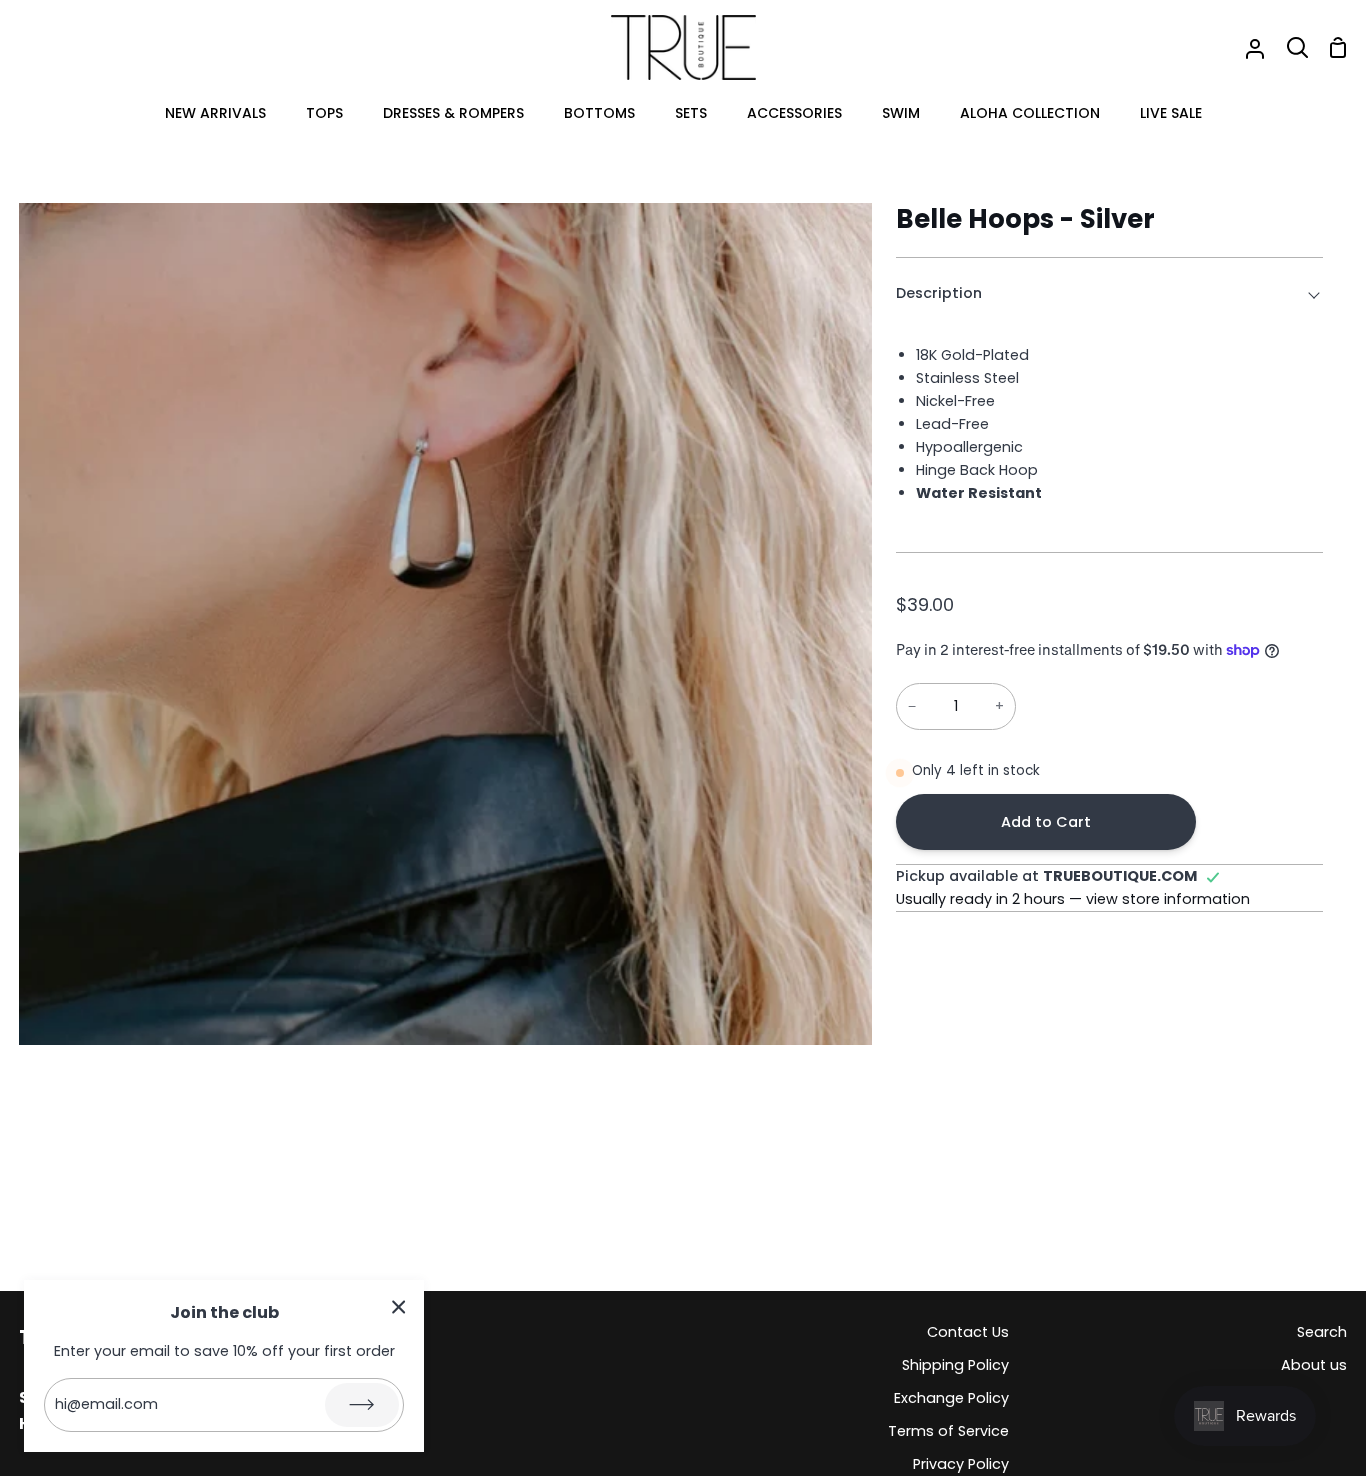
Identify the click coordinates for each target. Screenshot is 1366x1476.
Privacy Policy (961, 1464)
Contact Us (968, 1332)
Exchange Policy (951, 1398)
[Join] (362, 1405)
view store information (1168, 899)
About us (1314, 1365)
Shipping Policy (955, 1365)
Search (1322, 1332)
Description (939, 293)
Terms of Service (948, 1431)
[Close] (399, 1306)
